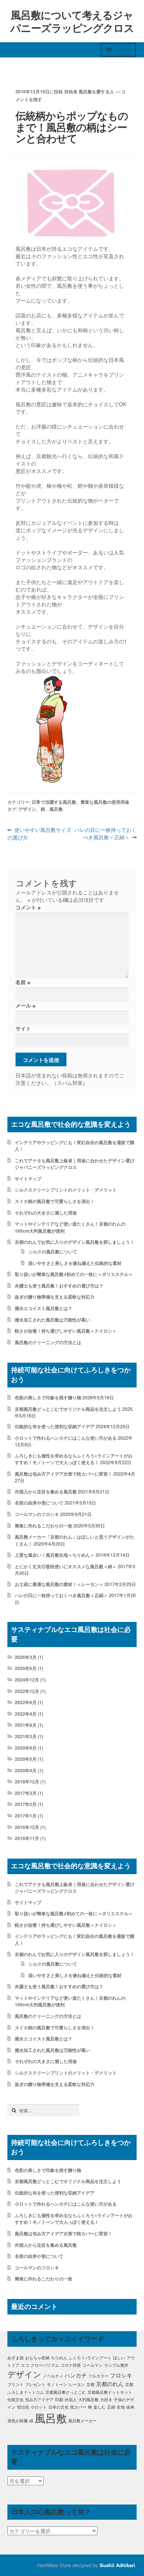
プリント (16, 2384)
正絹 (111, 2407)
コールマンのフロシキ (37, 1514)
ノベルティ (53, 2376)
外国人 (71, 2400)
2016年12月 (27, 1827)
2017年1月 (26, 1816)
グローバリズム (45, 2365)
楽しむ (100, 2407)
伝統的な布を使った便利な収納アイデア (55, 1426)
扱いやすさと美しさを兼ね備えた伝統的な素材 (75, 1263)
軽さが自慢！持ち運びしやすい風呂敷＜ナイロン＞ (66, 1331)
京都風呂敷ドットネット (110, 2392)
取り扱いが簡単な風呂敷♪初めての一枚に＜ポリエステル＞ (74, 1274)
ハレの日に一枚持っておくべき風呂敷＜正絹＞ (105, 834)
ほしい (119, 2358)
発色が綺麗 (18, 2421)
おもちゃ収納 (37, 2358)
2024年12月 (27, 1680)
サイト (23, 1028)
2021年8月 (26, 1725)
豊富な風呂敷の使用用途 (105, 802)
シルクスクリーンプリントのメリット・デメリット (66, 1190)
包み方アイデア (39, 2400)
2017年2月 (26, 1804)
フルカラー (98, 2376)
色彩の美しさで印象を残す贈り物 (48, 1397)
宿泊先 (23, 2407)
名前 (23, 982)
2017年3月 (26, 1793)
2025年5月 (26, 1668)
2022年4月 (26, 1714)
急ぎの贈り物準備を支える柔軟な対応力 (55, 1297)
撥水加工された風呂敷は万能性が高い (52, 1320)
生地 (121, 2407)
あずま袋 (16, 2358)
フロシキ (121, 2375)
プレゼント (35, 2384)
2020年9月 (26, 1748)
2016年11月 (27, 1838)
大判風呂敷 (88, 2400)
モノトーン (57, 2384)
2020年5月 (26, 1759)
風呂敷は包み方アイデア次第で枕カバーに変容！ (64, 1474)
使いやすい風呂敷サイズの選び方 (40, 834)
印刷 (59, 2400)
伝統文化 (16, 2400)
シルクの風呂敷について (53, 1252)
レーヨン (77, 2384)
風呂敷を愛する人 (96, 91)
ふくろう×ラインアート (90, 2358)
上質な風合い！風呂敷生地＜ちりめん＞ (55, 1555)
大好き (106, 2400)
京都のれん (110, 2384)
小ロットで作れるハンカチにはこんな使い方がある (66, 1438)
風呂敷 (56, 809)
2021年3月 (26, 1736)
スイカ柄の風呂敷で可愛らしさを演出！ (55, 1201)
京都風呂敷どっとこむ (66, 2392)
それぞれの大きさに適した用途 (46, 1213)
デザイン (27, 809)
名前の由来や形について (39, 1503)
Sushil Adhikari (117, 2565)
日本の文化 (59, 2407)
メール (25, 1005)
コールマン (92, 2365)
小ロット (39, 2407)
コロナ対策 (71, 2365)
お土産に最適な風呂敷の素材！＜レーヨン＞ (59, 1584)
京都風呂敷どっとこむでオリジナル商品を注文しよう (68, 1409)
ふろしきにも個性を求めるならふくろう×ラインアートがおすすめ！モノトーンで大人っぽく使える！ (74, 1459)
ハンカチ (76, 2375)
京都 (90, 2384)
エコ (25, 2365)
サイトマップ (28, 1179)
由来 (130, 2407)
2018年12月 (27, 1782)
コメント (28, 907)
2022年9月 (26, 1702)
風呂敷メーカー (83, 2421)
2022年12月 (27, 1691)
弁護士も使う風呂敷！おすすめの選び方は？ (59, 1286)
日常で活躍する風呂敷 (54, 802)
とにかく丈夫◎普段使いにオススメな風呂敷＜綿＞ (66, 1566)
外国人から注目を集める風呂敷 (46, 1492)
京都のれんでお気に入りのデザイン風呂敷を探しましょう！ (75, 1242)
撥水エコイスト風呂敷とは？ (44, 1308)
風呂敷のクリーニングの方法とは (48, 1342)
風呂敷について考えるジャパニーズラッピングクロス (72, 21)
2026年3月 (26, 1657)
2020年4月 (26, 1770)
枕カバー (78, 2407)
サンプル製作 (116, 2365)
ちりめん (59, 2358)
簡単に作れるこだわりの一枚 (44, 1526)
